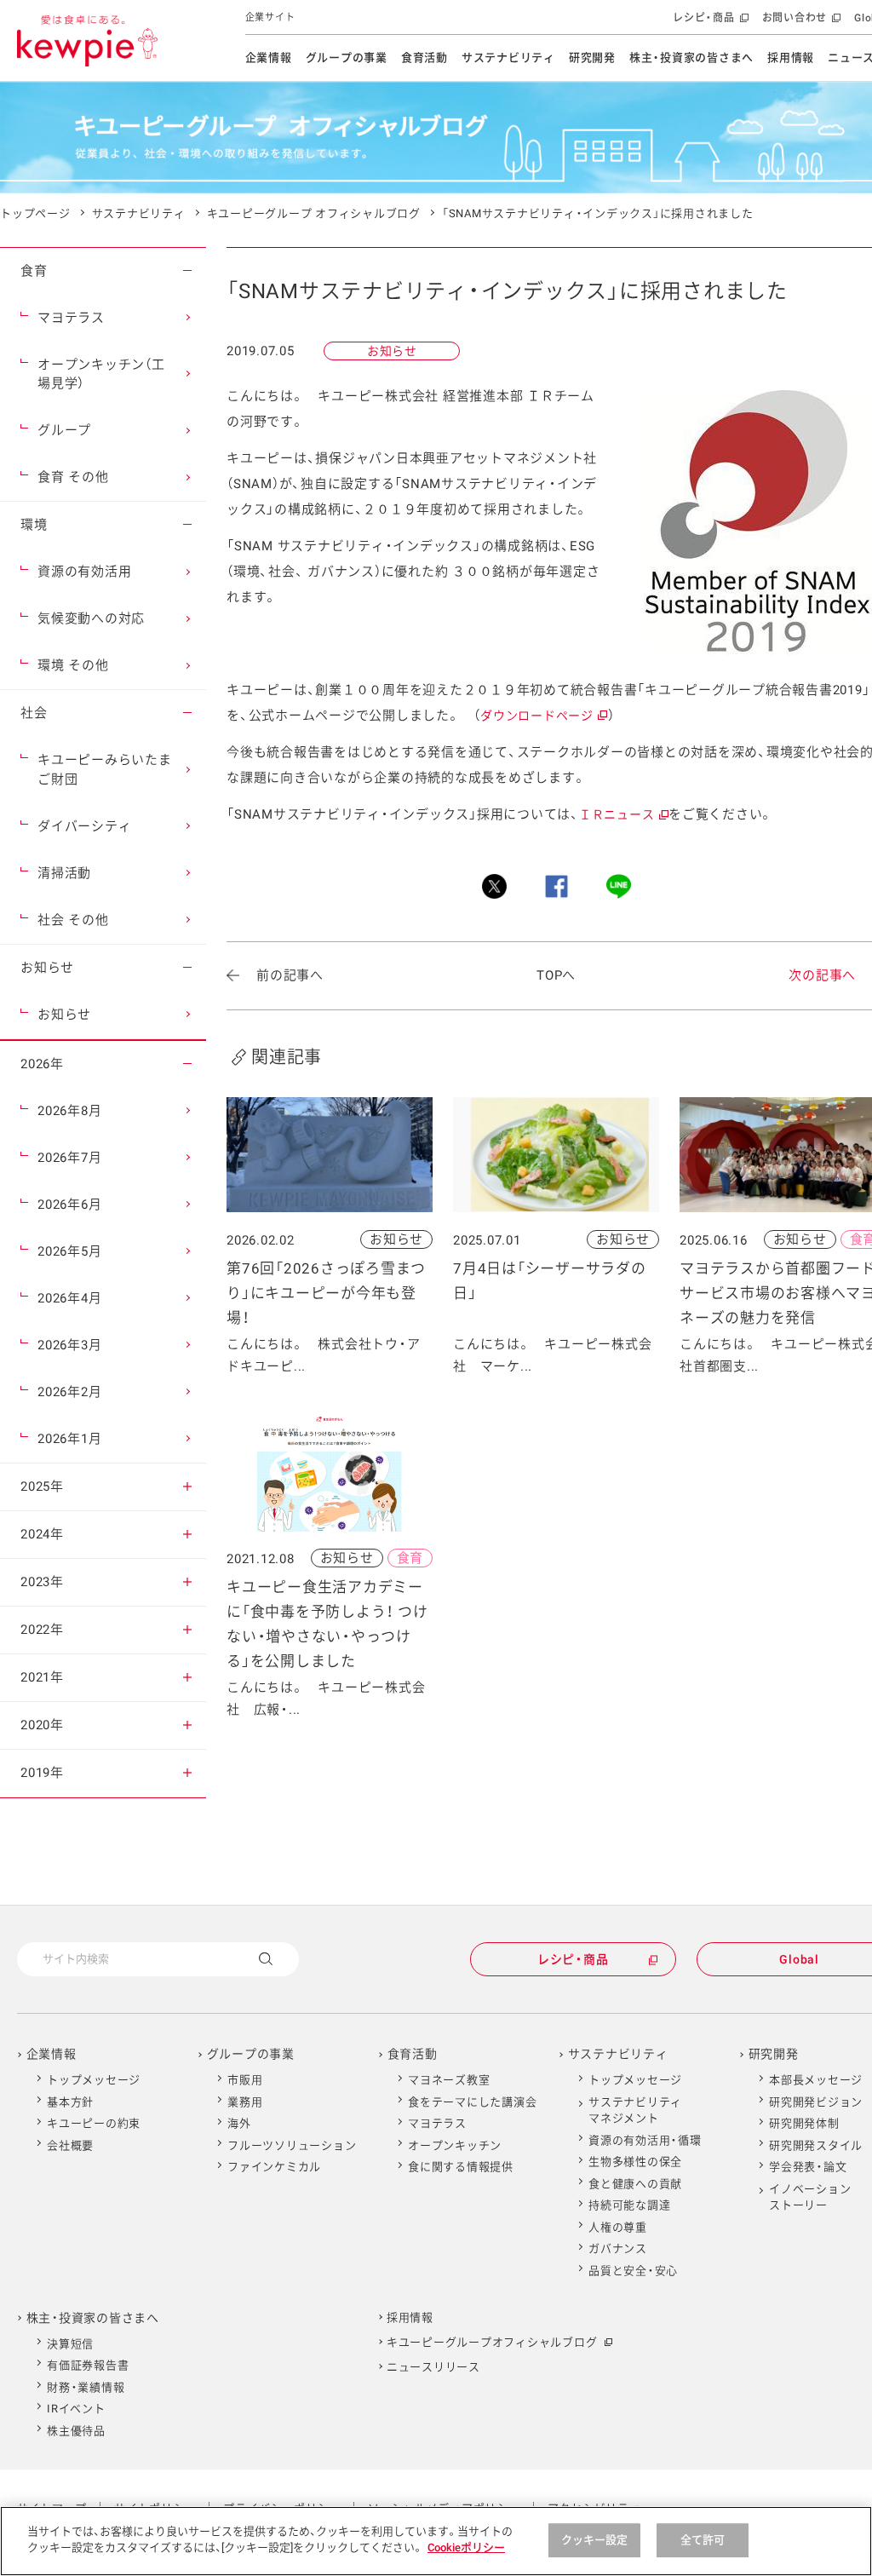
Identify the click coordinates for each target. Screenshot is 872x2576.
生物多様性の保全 (635, 2162)
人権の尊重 (618, 2227)
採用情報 (791, 57)
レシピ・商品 (709, 23)
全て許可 (703, 2540)
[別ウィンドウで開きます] (494, 886)
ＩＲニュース (623, 814)
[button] (187, 271)
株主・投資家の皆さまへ (691, 57)
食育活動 (425, 57)
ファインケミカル (274, 2167)
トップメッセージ (94, 2080)
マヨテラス (437, 2123)
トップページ (35, 213)
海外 (239, 2123)
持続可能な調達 (629, 2205)
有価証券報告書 (88, 2365)
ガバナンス (618, 2248)
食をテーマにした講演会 (472, 2102)
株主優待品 (76, 2431)
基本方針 (70, 2102)
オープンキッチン (455, 2145)
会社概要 (70, 2145)
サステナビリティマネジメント (635, 2110)
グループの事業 (347, 57)
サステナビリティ (508, 57)
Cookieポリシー (466, 2547)
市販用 (245, 2080)
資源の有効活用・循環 (645, 2140)
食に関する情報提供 (461, 2167)
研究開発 (592, 57)
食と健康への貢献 (635, 2184)
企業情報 (269, 57)
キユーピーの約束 (94, 2123)
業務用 (245, 2102)
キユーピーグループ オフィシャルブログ (314, 213)
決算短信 (70, 2344)
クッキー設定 (595, 2540)
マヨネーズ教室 (449, 2080)
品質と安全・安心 (633, 2271)
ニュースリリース (433, 2367)
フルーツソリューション (292, 2145)
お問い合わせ (800, 23)
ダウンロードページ (543, 716)
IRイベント (76, 2409)
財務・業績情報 (86, 2387)
